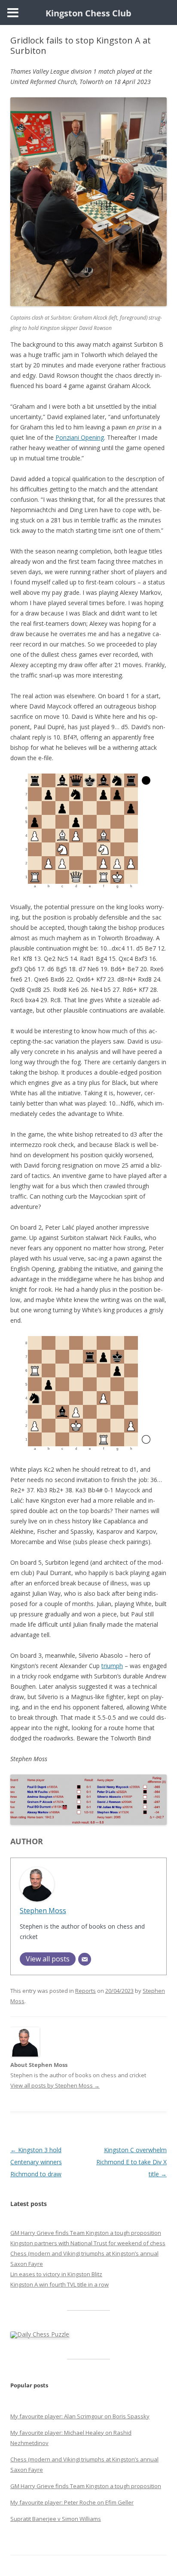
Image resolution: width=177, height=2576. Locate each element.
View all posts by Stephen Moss (55, 2085)
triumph (112, 1666)
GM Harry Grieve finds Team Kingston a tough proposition (86, 2233)
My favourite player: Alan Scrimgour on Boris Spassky (80, 2416)
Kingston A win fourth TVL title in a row (60, 2284)
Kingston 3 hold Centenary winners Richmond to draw (36, 2162)
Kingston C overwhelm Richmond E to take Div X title (131, 2162)
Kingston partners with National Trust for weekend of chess (88, 2243)
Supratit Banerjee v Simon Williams (56, 2519)
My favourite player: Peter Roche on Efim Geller (72, 2502)
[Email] (85, 1959)
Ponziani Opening (80, 437)
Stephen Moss (43, 1910)
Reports (85, 1991)
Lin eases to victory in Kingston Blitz (56, 2274)
